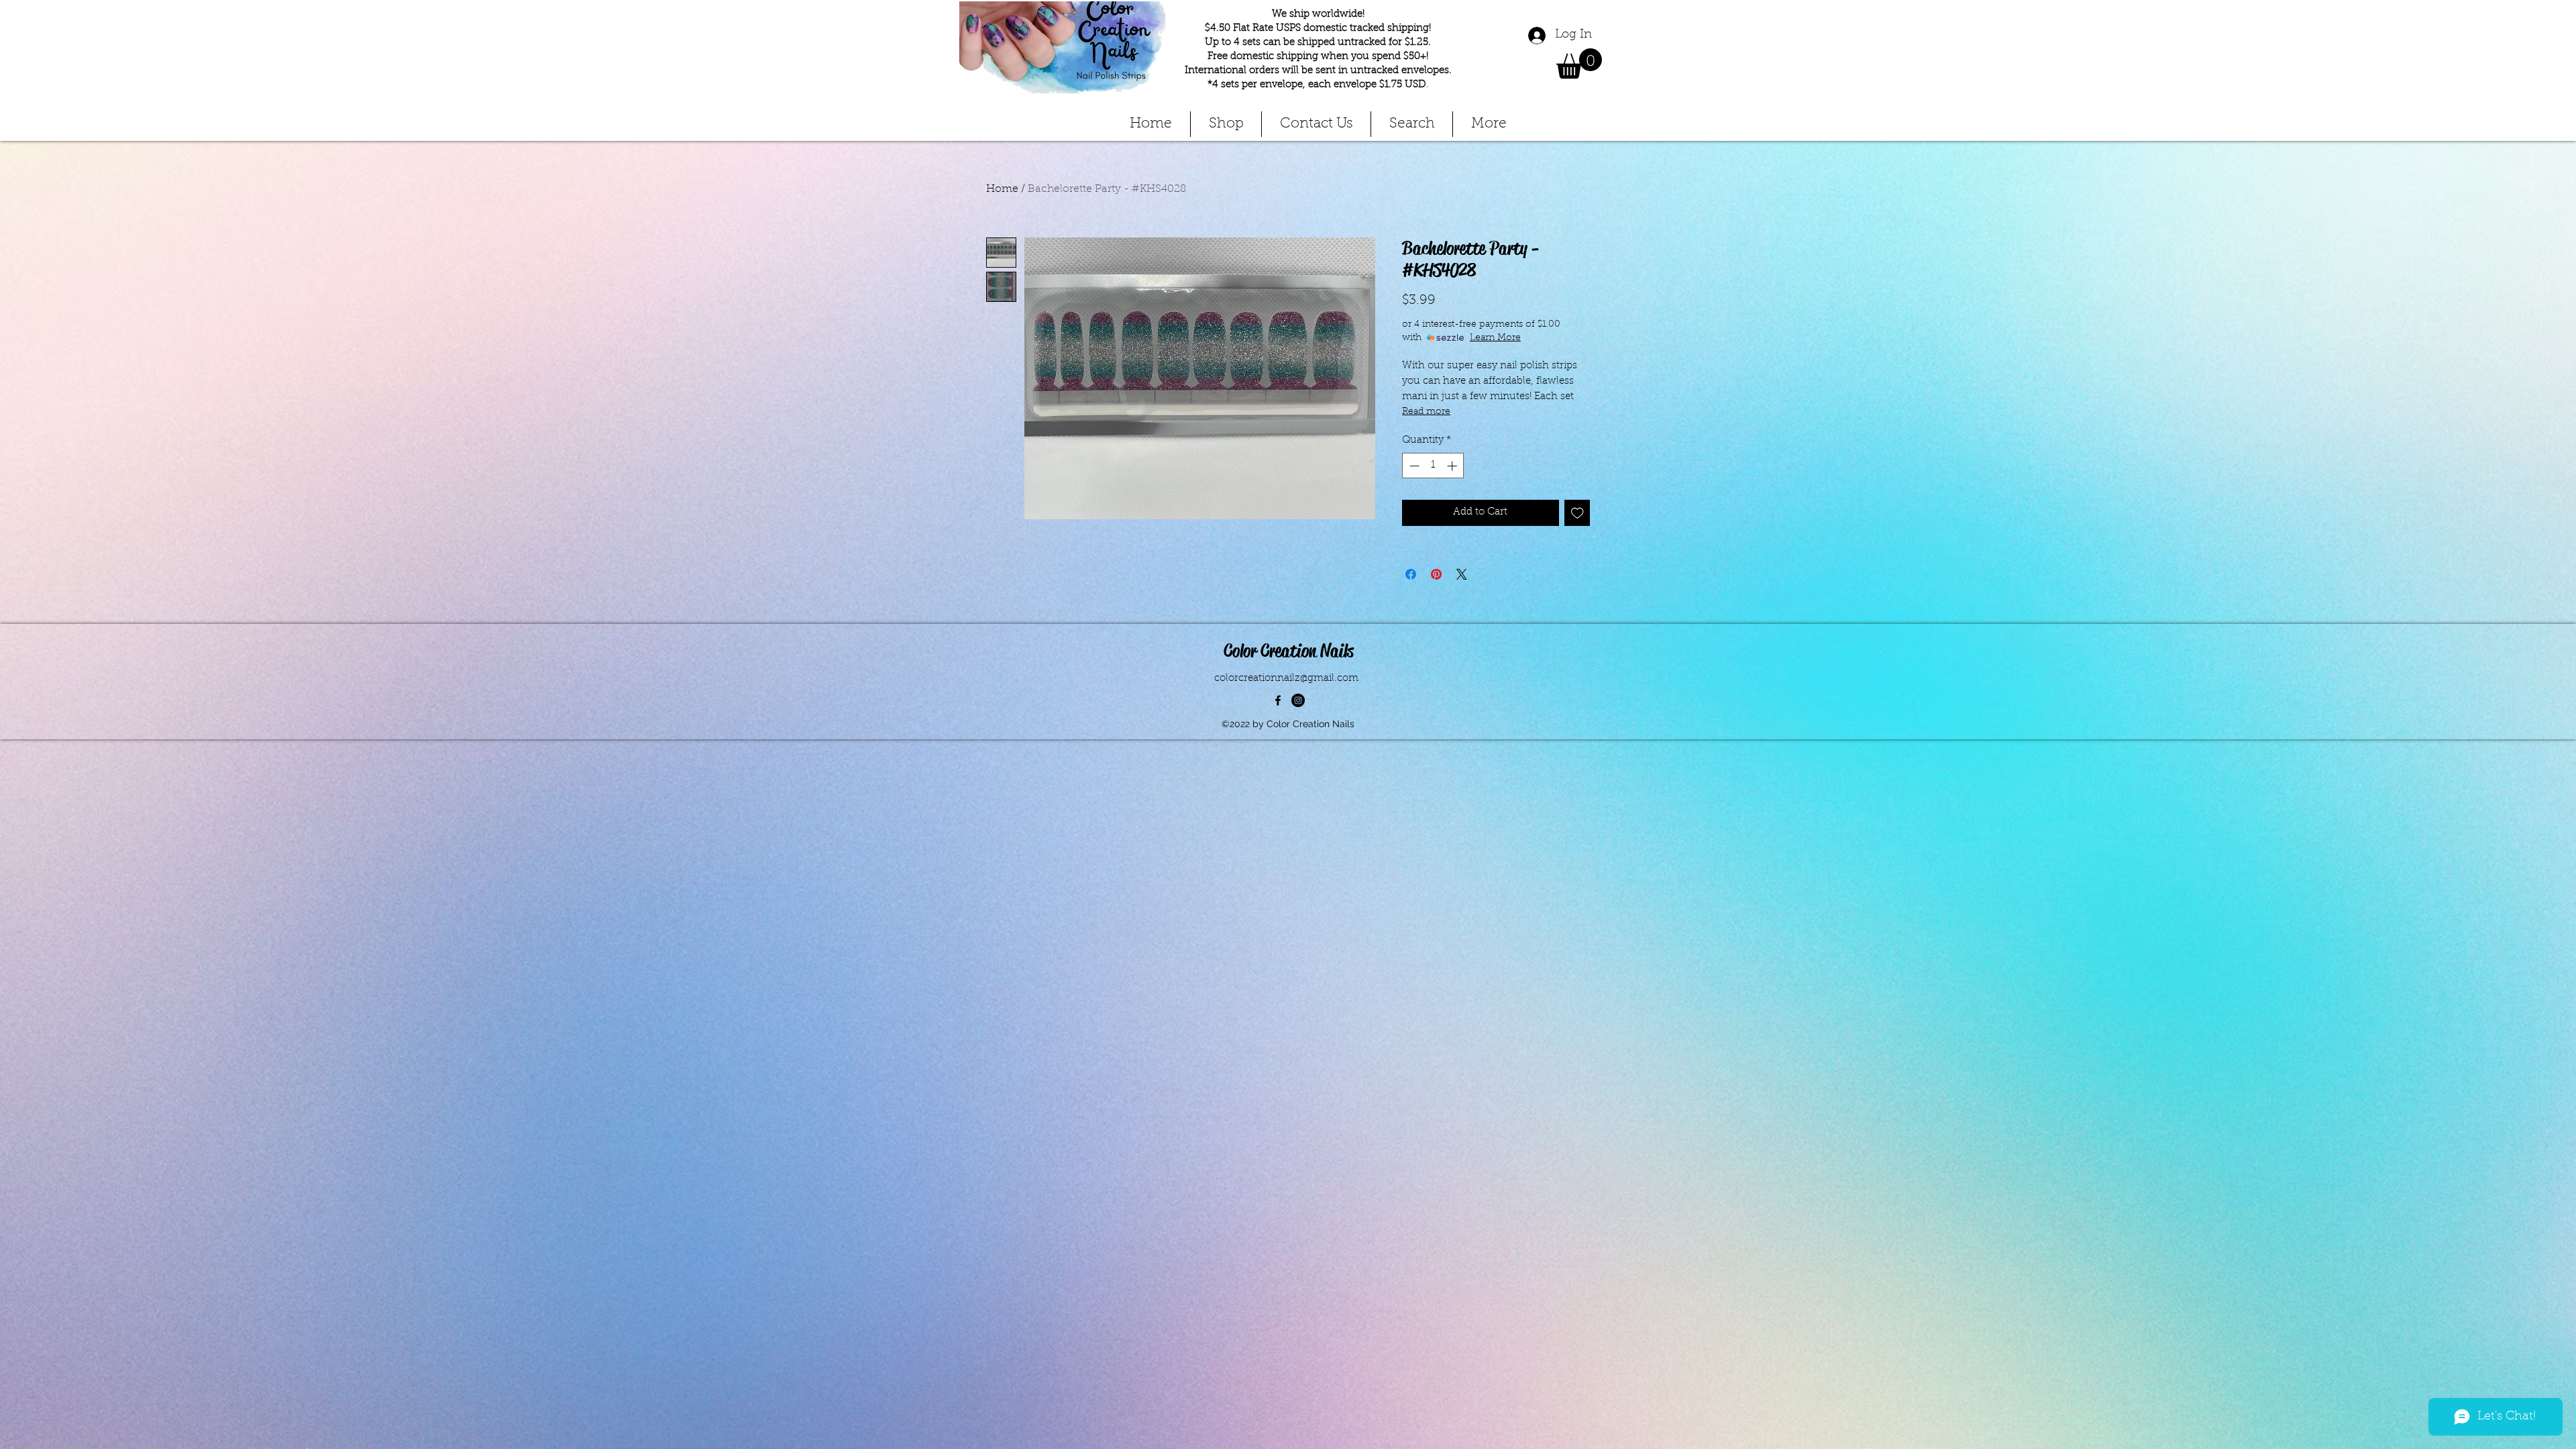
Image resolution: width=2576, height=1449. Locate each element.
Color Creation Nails (1289, 651)
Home (1002, 189)
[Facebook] (1278, 700)
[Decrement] (1413, 466)
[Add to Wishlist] (1577, 513)
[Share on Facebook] (1411, 574)
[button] (1579, 63)
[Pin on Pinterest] (1436, 574)
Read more (1426, 412)
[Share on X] (1462, 574)
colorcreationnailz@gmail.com (1286, 679)
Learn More (1495, 338)
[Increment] (1453, 466)
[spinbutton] (1433, 466)
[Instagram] (1298, 700)
